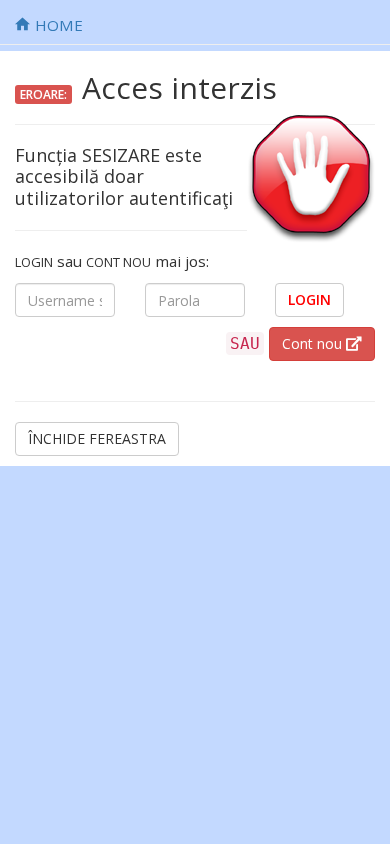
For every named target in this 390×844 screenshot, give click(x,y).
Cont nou (314, 343)
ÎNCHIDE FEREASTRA (97, 438)
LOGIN (309, 299)
